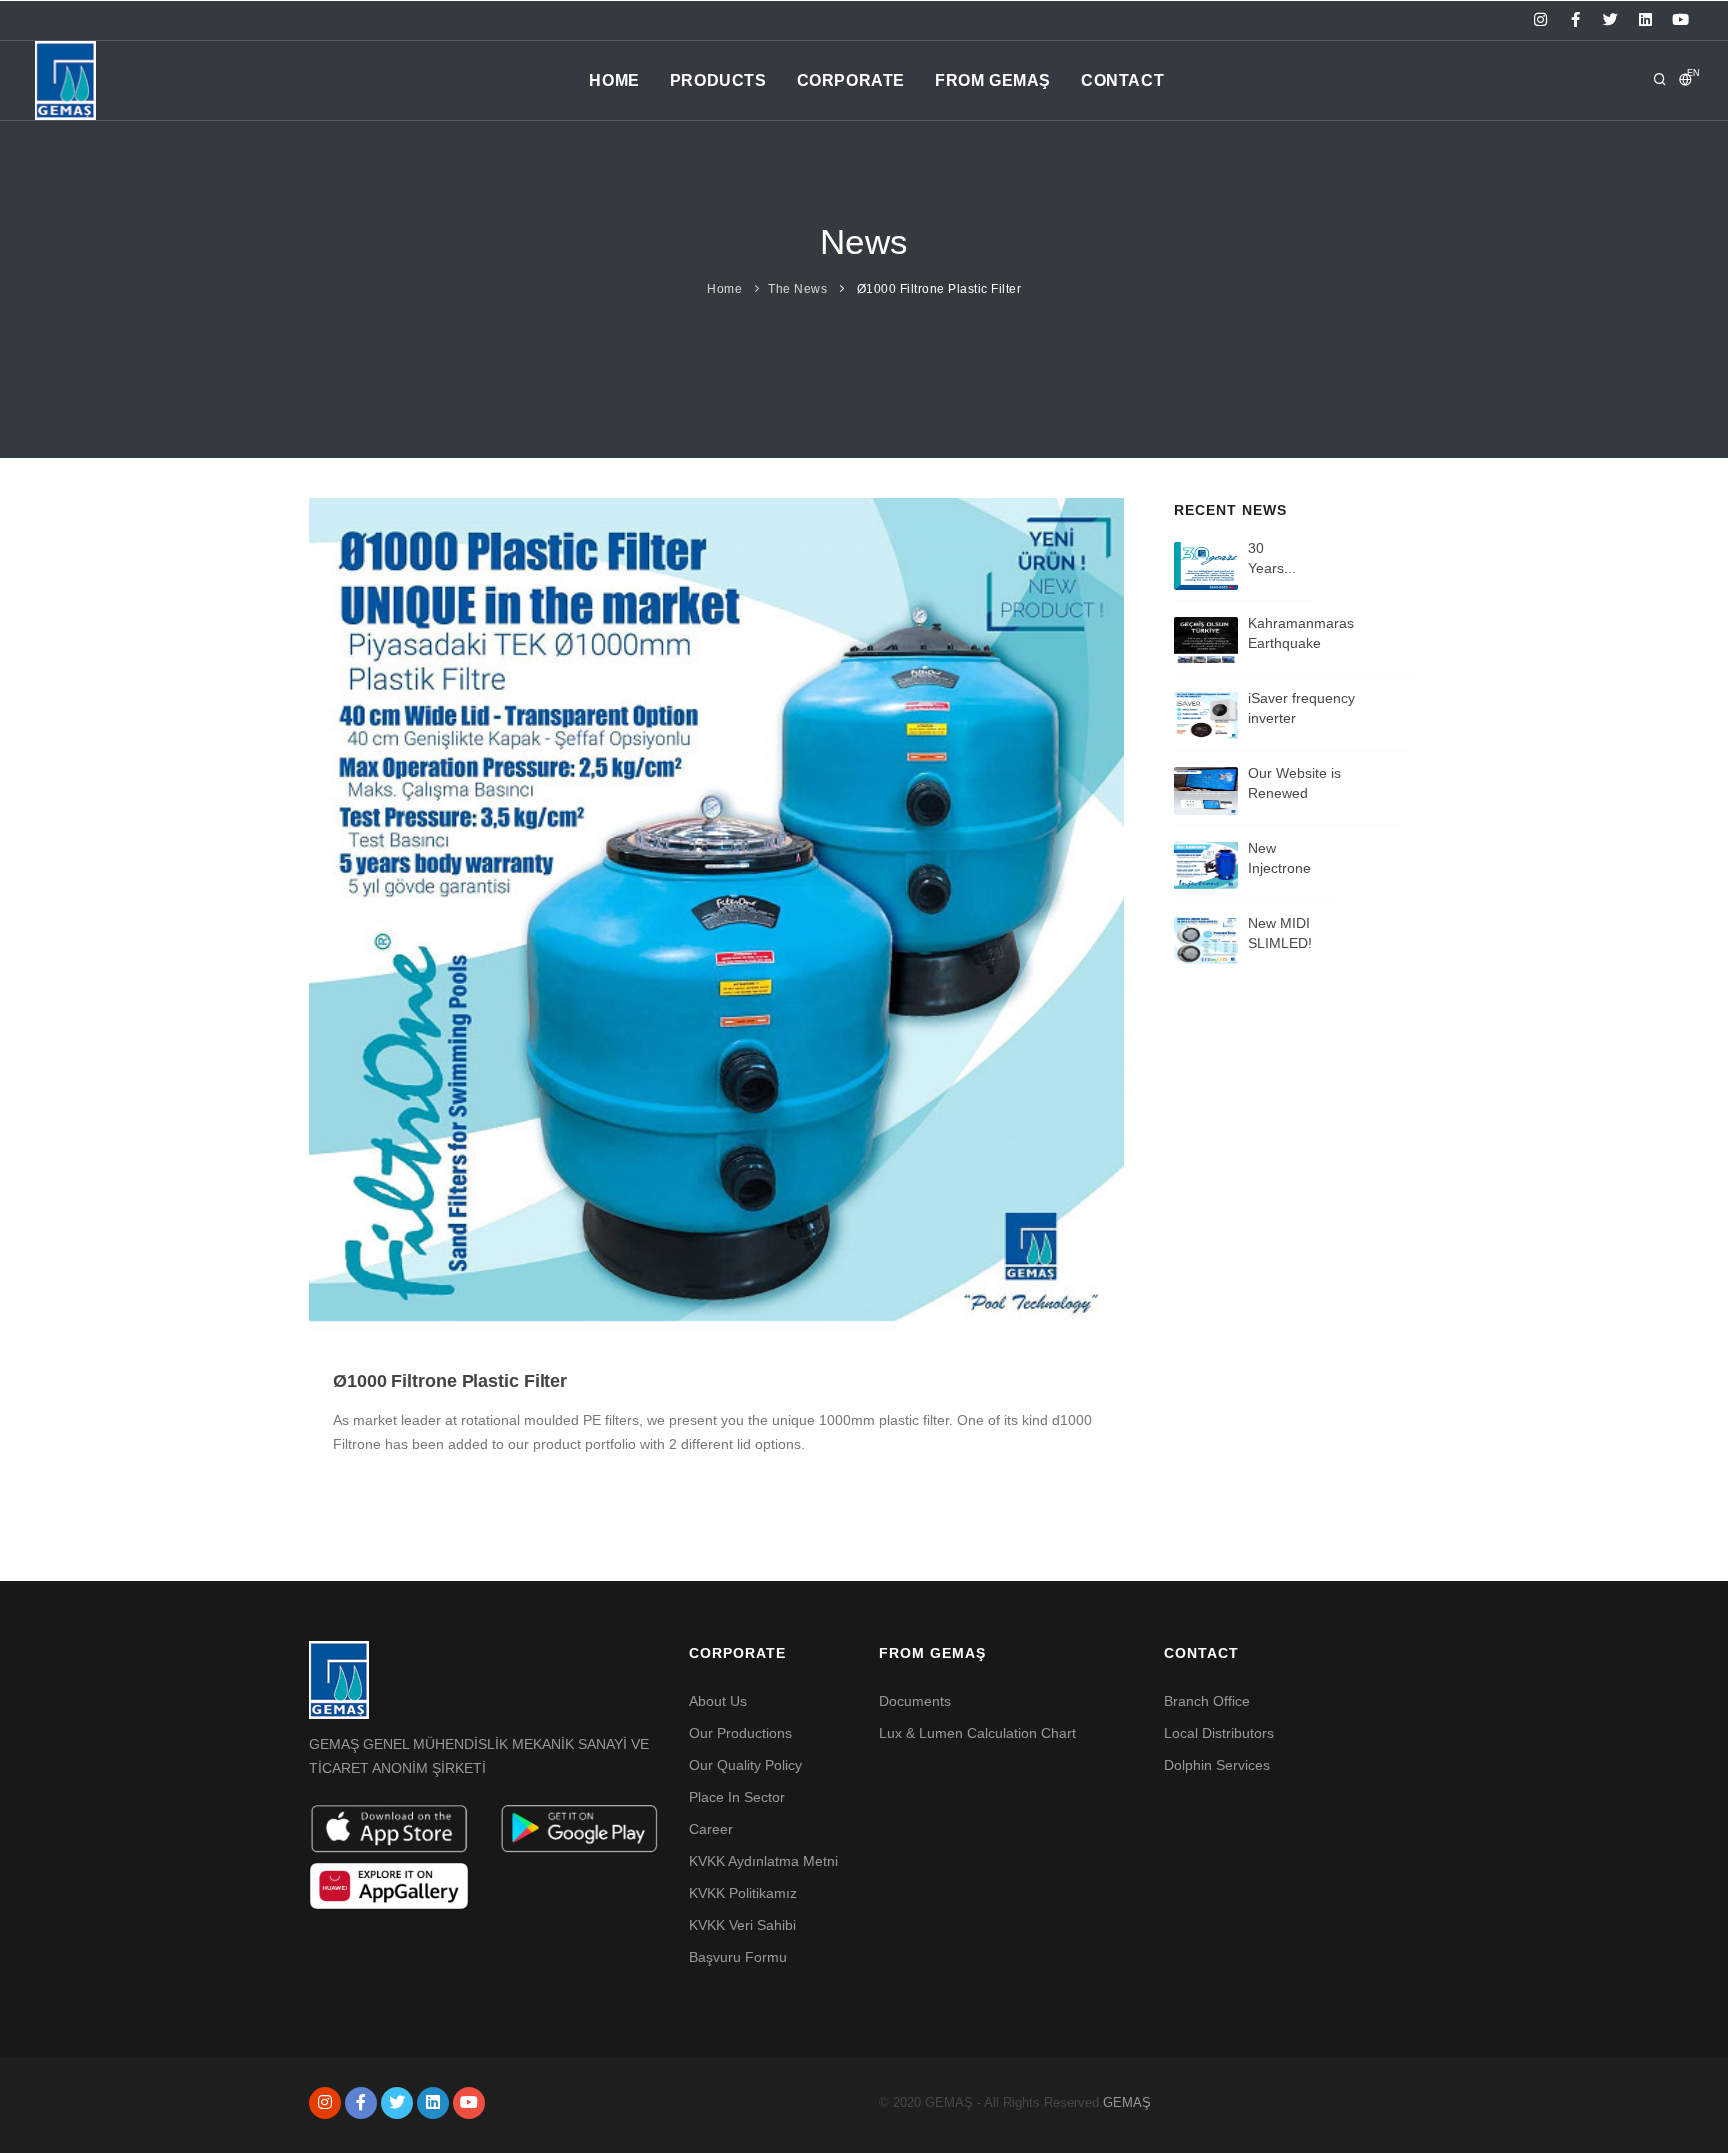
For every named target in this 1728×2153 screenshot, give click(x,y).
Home (724, 289)
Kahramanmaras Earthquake (1301, 633)
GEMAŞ (1127, 2102)
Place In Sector (737, 1797)
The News (797, 289)
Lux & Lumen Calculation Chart (977, 1733)
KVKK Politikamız (743, 1893)
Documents (915, 1701)
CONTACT (1122, 80)
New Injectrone (1279, 858)
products (718, 80)
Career (711, 1829)
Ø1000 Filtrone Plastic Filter (450, 1381)
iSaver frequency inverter (1301, 708)
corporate (851, 80)
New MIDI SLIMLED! (1280, 933)
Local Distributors (1219, 1733)
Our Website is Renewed (1294, 783)
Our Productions (740, 1733)
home (614, 80)
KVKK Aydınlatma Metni (763, 1861)
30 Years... (1272, 558)
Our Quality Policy (745, 1765)
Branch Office (1207, 1701)
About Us (718, 1701)
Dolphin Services (1217, 1765)
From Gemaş (993, 80)
